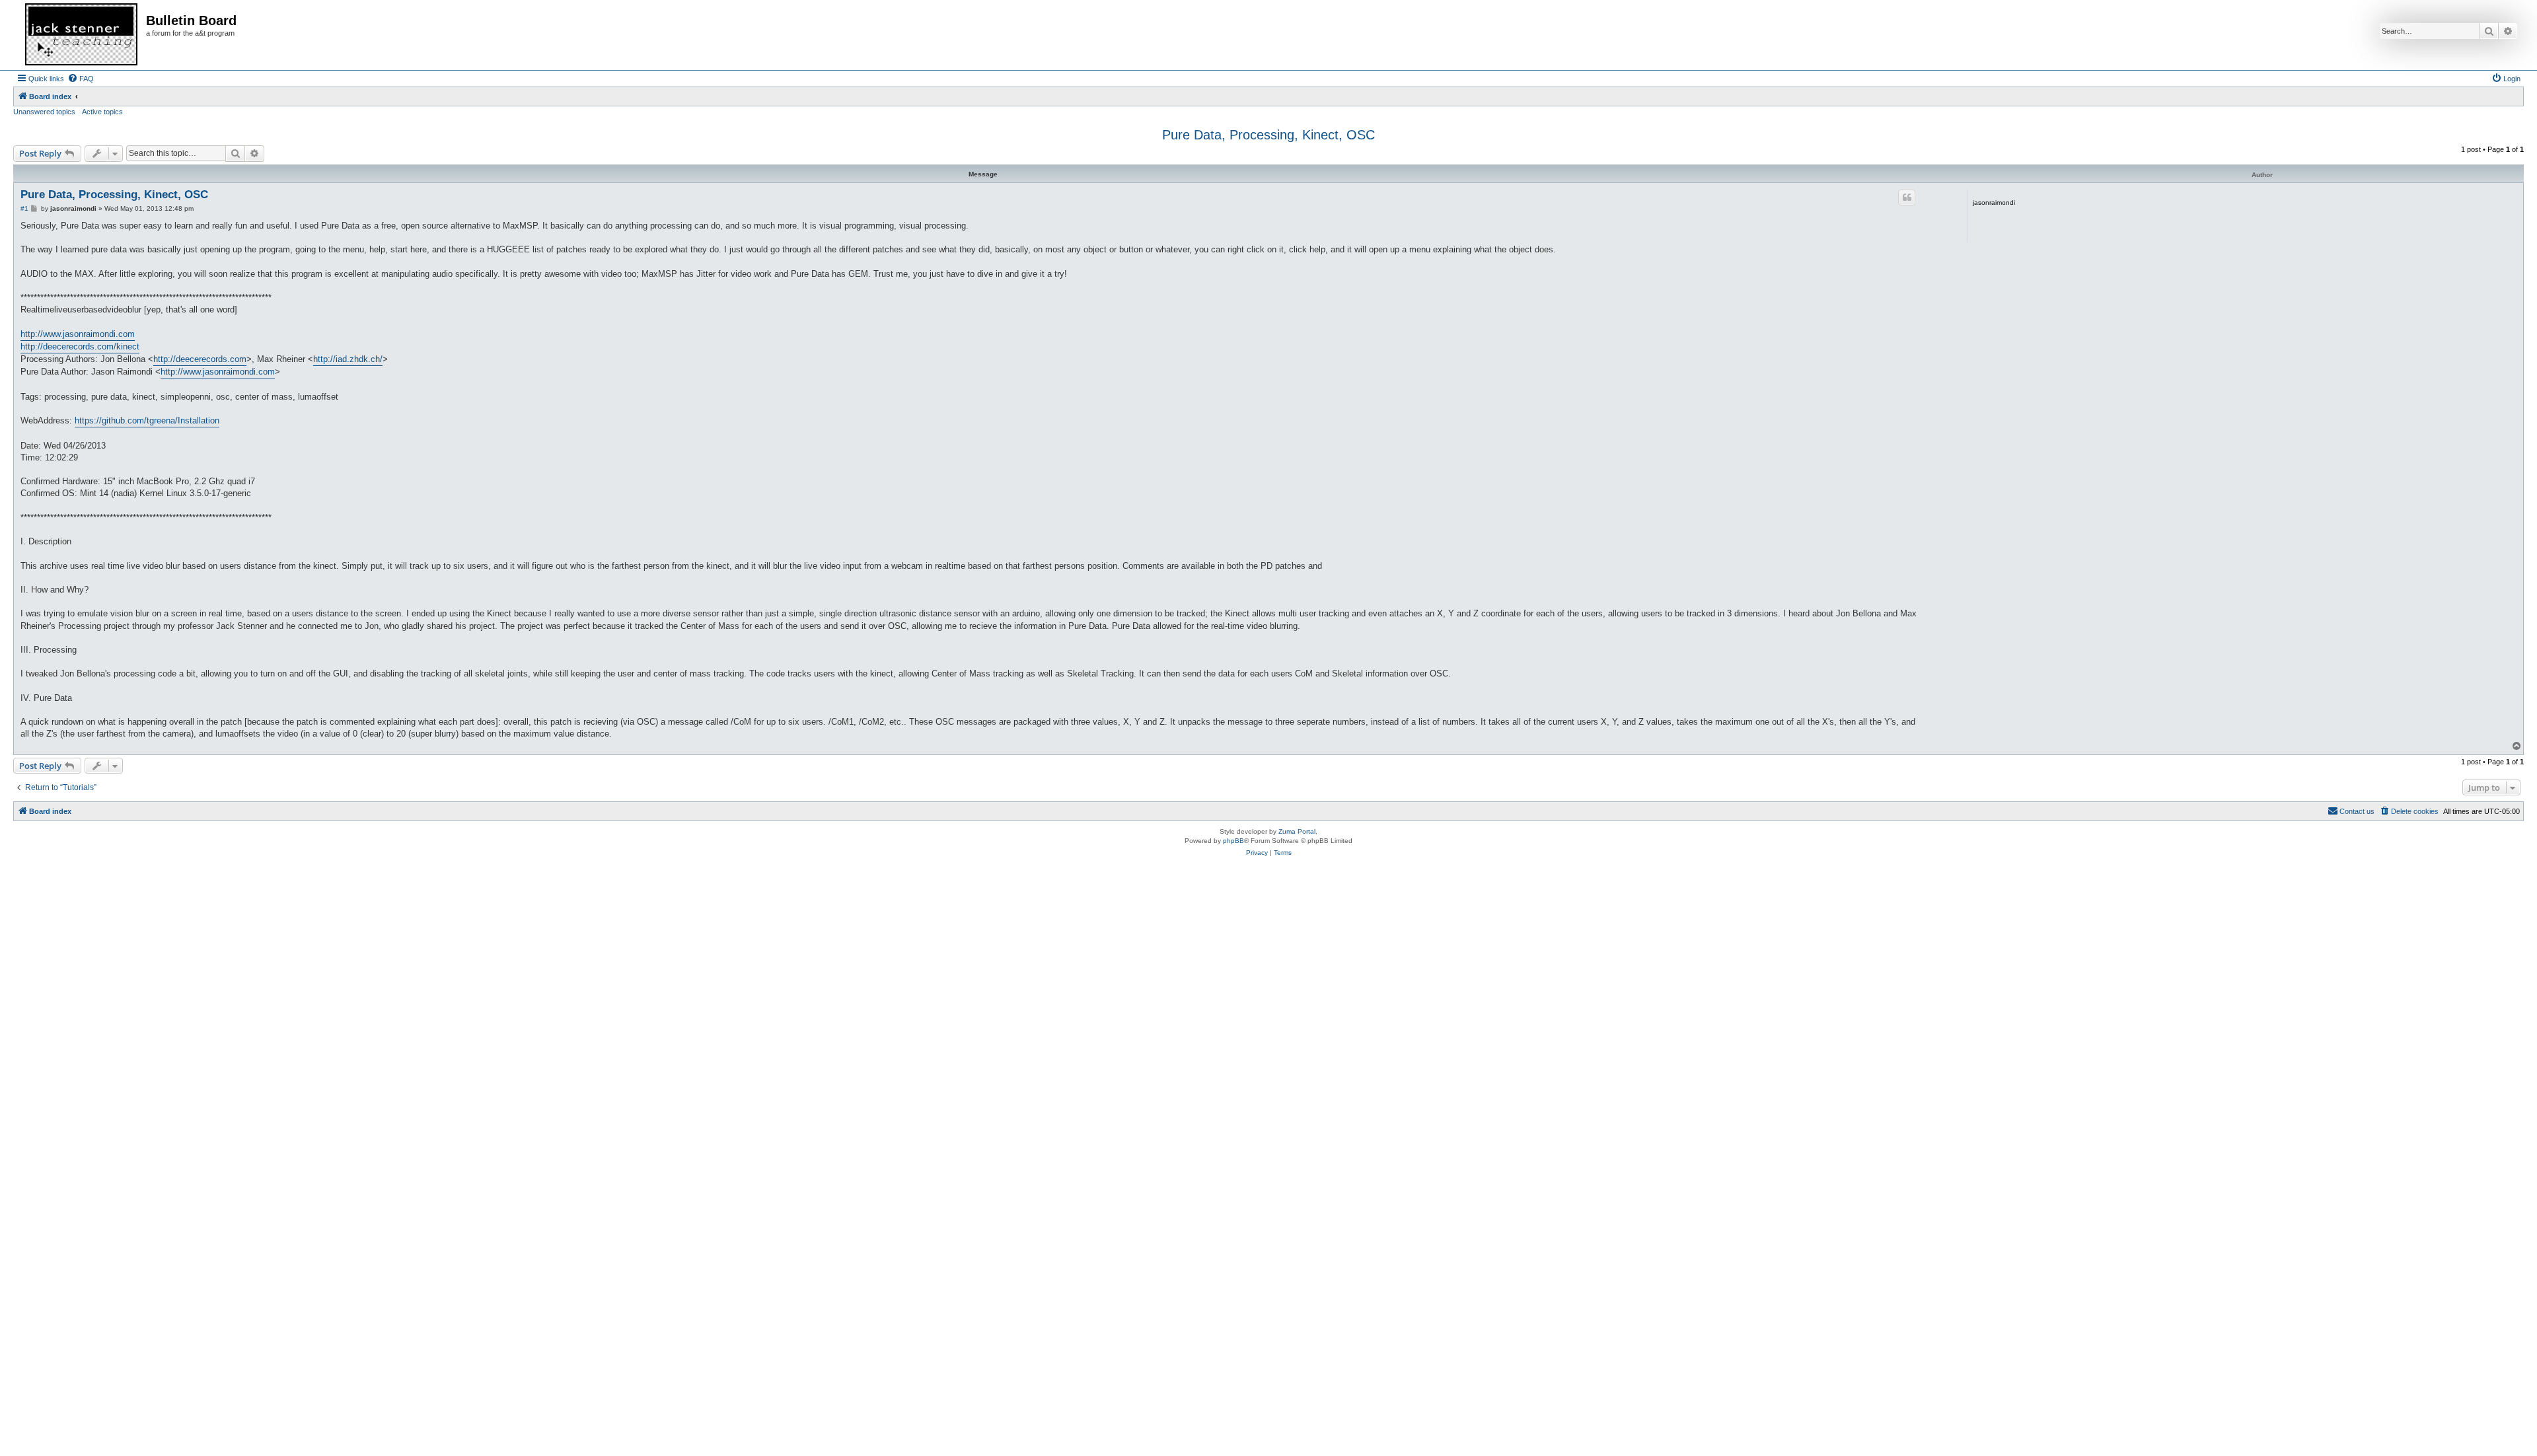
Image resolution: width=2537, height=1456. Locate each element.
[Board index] (81, 35)
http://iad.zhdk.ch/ (348, 359)
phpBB (1233, 841)
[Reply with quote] (1907, 198)
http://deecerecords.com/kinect (80, 346)
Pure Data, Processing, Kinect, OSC (1268, 135)
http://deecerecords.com (200, 359)
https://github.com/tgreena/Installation (147, 420)
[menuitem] (81, 79)
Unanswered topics (44, 112)
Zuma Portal (1297, 831)
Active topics (102, 112)
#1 (24, 208)
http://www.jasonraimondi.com (78, 334)
